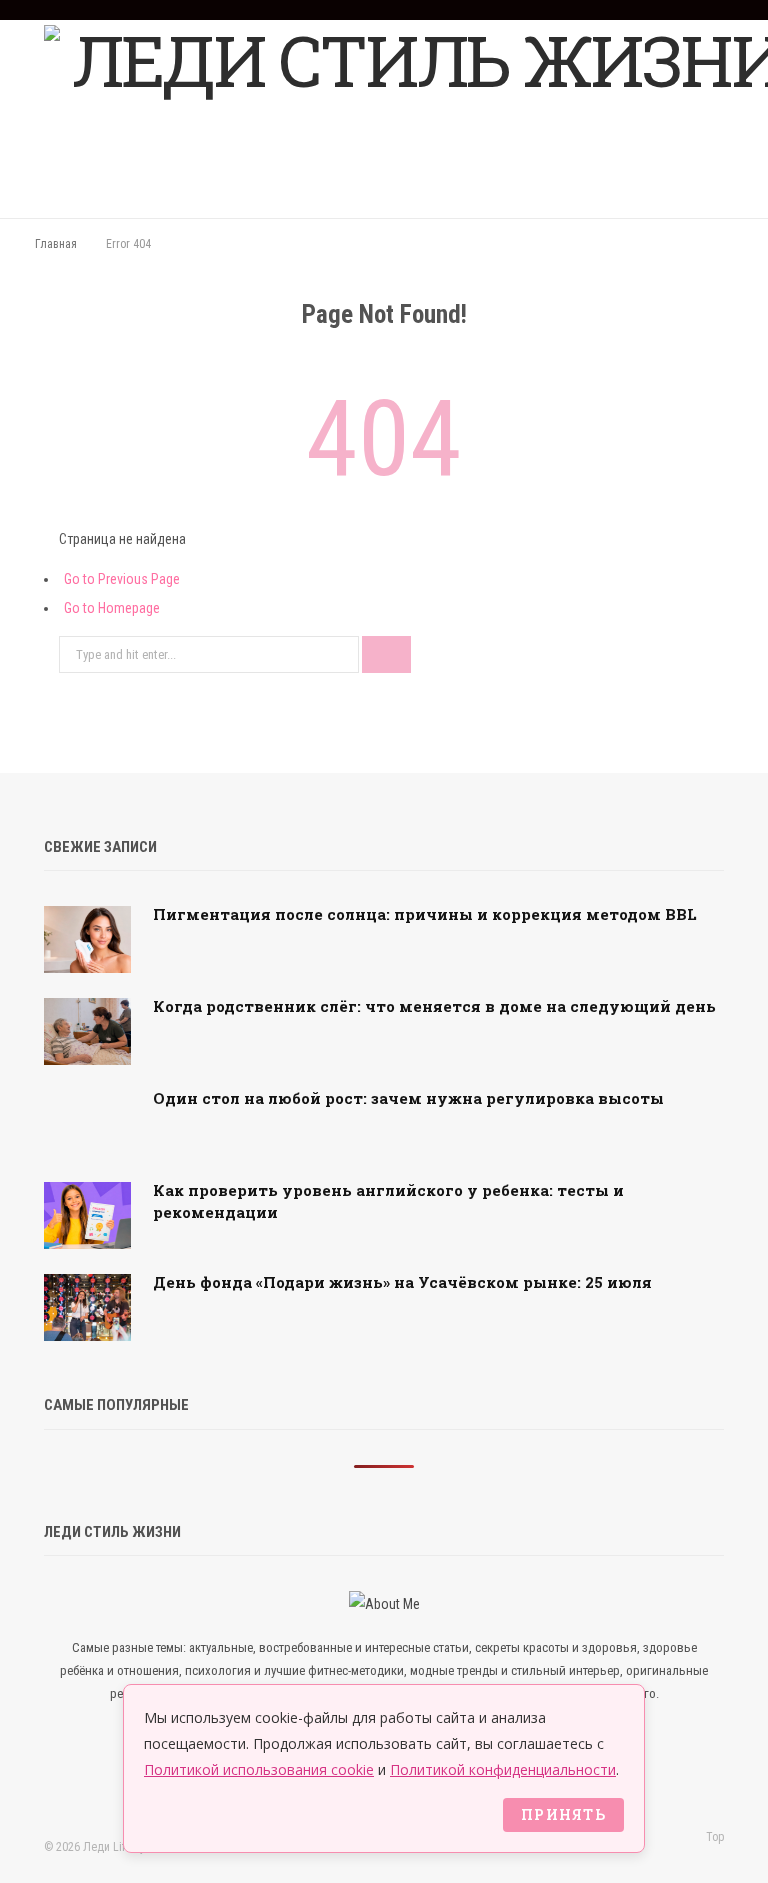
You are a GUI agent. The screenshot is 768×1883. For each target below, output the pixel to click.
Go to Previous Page (122, 579)
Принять (563, 1814)
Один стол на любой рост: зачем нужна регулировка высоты (408, 1098)
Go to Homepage (112, 608)
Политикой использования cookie (259, 1769)
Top (713, 1837)
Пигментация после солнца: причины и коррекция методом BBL (425, 914)
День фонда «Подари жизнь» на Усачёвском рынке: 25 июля (402, 1282)
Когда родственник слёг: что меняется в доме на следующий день (434, 1006)
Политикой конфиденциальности (503, 1769)
